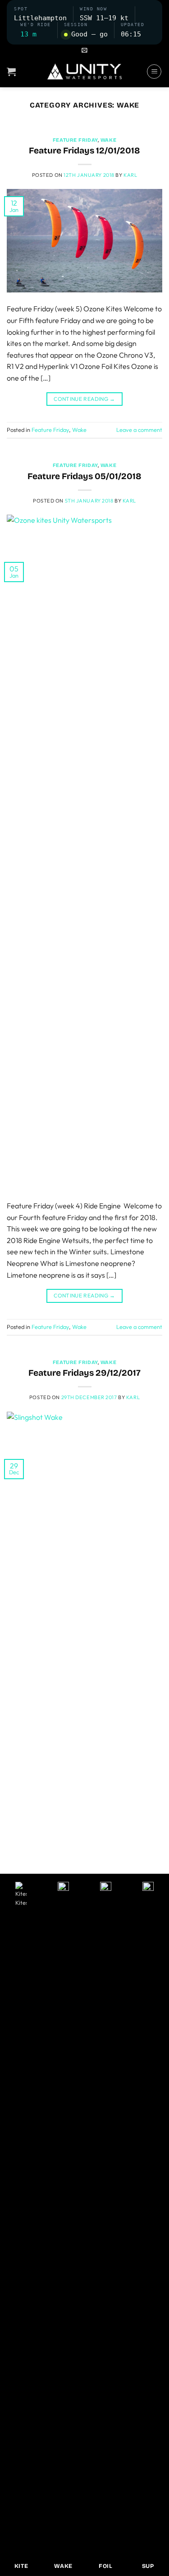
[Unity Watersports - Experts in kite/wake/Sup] (85, 72)
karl (130, 175)
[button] (84, 50)
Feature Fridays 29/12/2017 (84, 1373)
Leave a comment (139, 430)
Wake (108, 140)
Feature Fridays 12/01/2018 (84, 150)
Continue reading (84, 399)
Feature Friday (75, 140)
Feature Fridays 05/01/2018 (84, 476)
